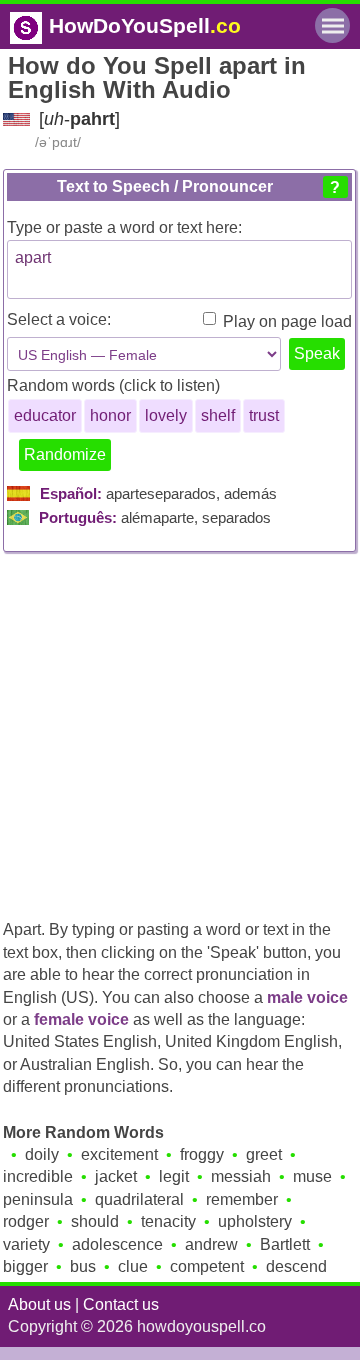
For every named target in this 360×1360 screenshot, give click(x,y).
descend (296, 1266)
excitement (119, 1154)
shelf (218, 415)
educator (45, 415)
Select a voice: (59, 319)
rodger (26, 1221)
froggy (202, 1154)
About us (39, 1304)
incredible (38, 1176)
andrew (211, 1244)
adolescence (117, 1244)
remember (242, 1199)
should (95, 1221)
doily (42, 1154)
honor (110, 415)
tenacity (168, 1221)
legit (174, 1176)
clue (133, 1266)
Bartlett (285, 1244)
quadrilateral (139, 1199)
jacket (116, 1176)
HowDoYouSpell (145, 25)
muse (312, 1176)
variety (26, 1244)
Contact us (121, 1304)
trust (264, 415)
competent (207, 1266)
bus (83, 1266)
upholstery (255, 1221)
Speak (317, 353)
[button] (335, 187)
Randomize (65, 454)
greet (264, 1154)
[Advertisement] (180, 727)
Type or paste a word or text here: (124, 227)
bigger (25, 1266)
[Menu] (332, 25)
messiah (241, 1176)
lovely (166, 415)
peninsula (38, 1199)
